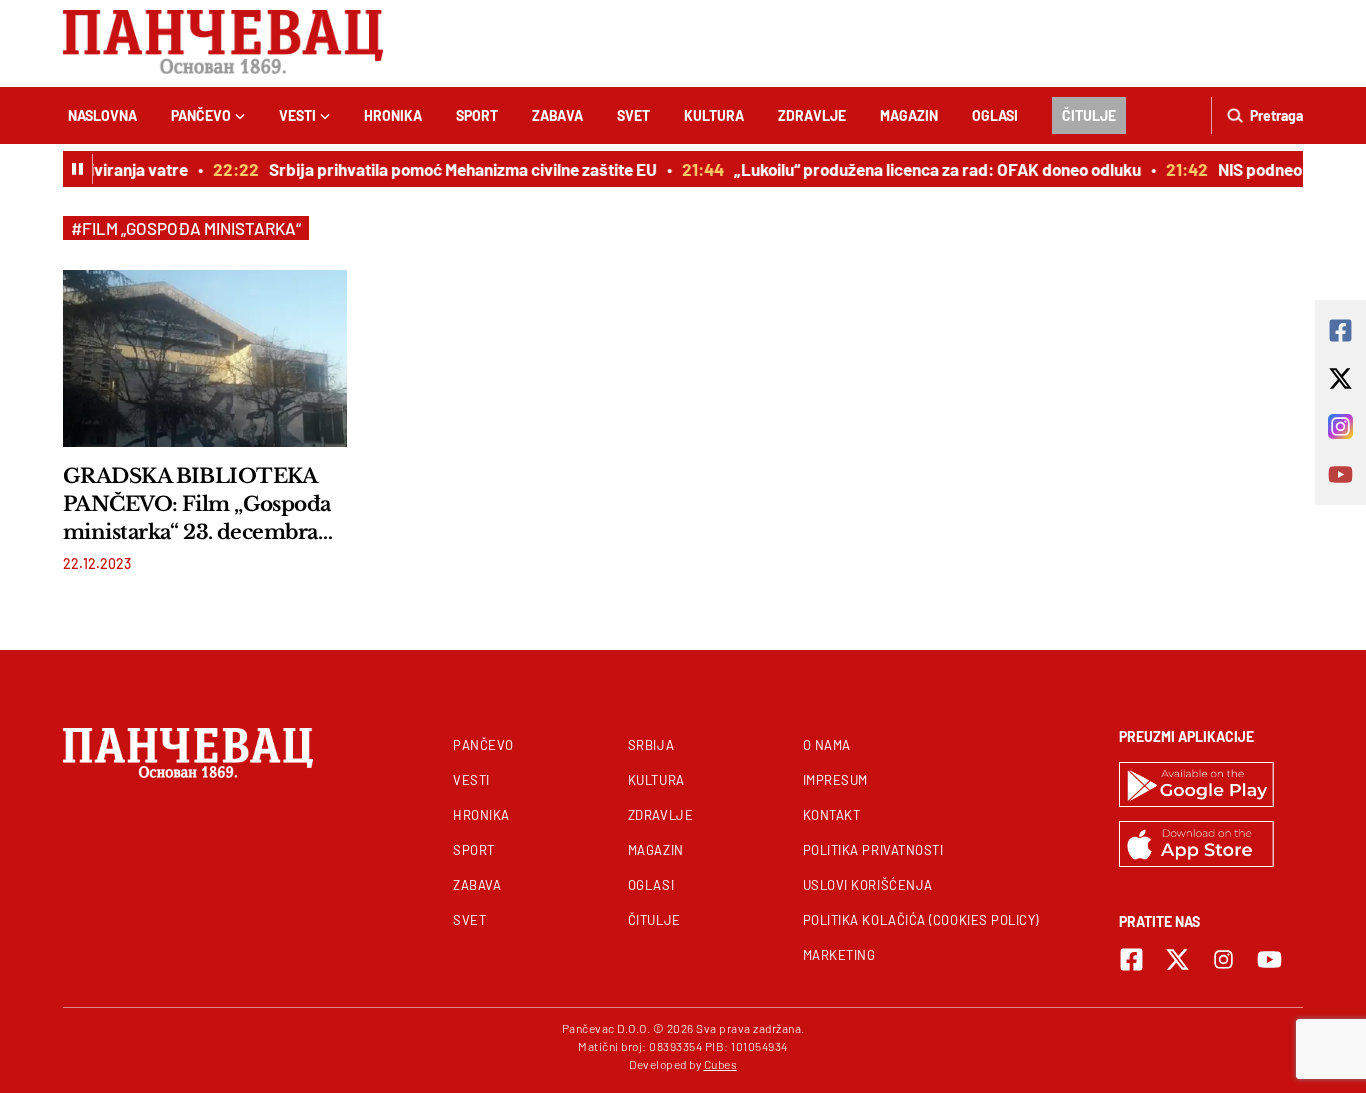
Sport (477, 115)
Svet (633, 115)
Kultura (714, 115)
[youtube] (1269, 959)
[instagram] (1223, 959)
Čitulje (1089, 115)
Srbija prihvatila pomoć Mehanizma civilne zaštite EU (456, 169)
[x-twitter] (1177, 959)
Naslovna (102, 115)
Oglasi (995, 115)
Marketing (839, 955)
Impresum (835, 780)
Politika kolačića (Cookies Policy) (921, 920)
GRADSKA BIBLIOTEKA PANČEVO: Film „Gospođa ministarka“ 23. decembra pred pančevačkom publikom (197, 505)
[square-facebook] (1131, 959)
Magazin (909, 115)
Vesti (297, 115)
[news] (205, 358)
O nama (827, 745)
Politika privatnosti (873, 850)
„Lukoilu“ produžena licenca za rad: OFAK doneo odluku (930, 169)
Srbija (651, 745)
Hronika (393, 115)
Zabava (557, 115)
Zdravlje (812, 115)
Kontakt (832, 815)
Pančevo (201, 115)
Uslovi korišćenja (868, 885)
